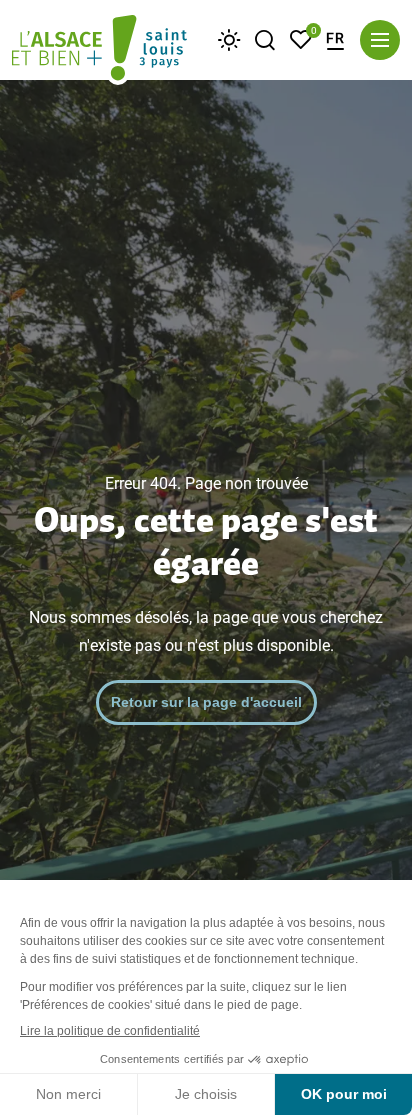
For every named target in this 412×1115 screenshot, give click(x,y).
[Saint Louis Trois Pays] (99, 50)
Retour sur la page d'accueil (206, 702)
